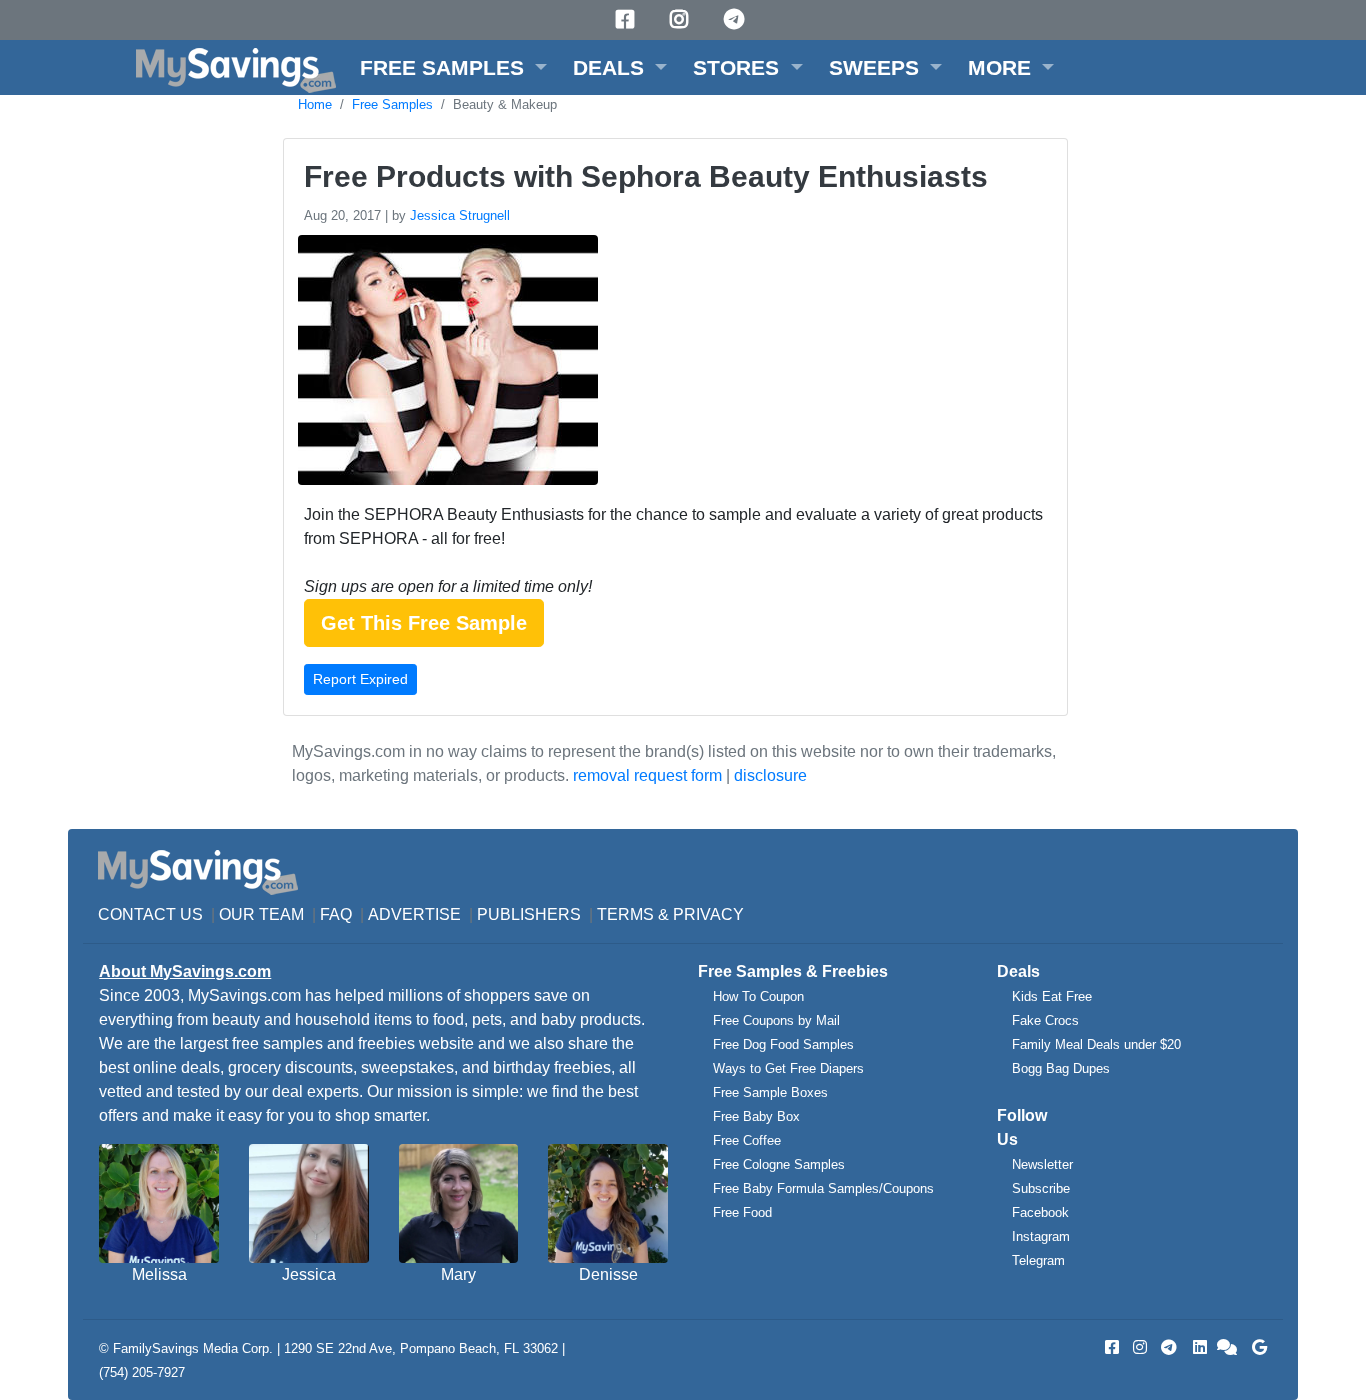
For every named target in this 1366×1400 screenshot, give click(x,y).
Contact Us (150, 914)
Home (315, 104)
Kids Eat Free (1052, 996)
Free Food (742, 1212)
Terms (625, 914)
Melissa (159, 1274)
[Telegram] (737, 19)
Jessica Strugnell (460, 215)
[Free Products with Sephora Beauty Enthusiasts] (445, 363)
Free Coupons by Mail (776, 1020)
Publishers (529, 914)
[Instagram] (682, 19)
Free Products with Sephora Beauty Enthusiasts (646, 176)
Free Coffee (747, 1140)
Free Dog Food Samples (783, 1044)
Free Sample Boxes (770, 1092)
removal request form (647, 775)
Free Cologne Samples (779, 1164)
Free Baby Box (756, 1116)
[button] (453, 67)
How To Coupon (758, 996)
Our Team (261, 914)
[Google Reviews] (1256, 1347)
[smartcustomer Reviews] (1228, 1347)
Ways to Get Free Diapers (788, 1068)
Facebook (1040, 1212)
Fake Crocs (1045, 1020)
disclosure (770, 775)
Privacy (708, 914)
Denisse (608, 1274)
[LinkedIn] (1198, 1347)
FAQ (336, 914)
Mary (458, 1274)
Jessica (309, 1274)
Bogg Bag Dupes (1061, 1068)
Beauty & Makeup (505, 104)
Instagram (1041, 1236)
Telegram (1038, 1260)
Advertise (414, 914)
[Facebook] (628, 19)
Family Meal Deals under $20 (1096, 1044)
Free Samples (392, 104)
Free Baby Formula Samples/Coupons (823, 1188)
